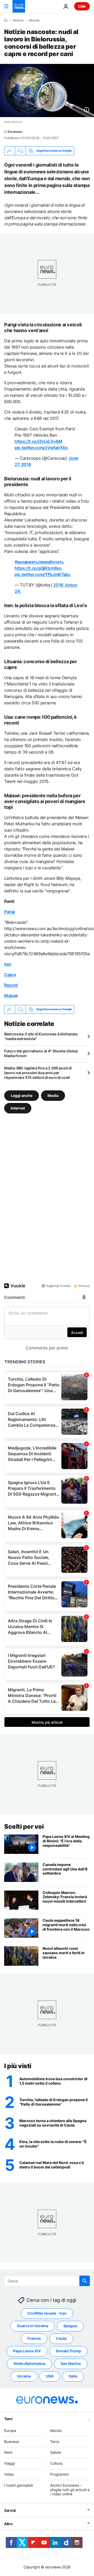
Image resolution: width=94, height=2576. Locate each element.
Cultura (56, 2464)
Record (11, 985)
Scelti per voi (24, 1827)
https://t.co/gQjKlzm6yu (38, 568)
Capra (10, 975)
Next (8, 2453)
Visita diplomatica (29, 2364)
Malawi (11, 996)
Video (9, 2474)
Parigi (10, 912)
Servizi (10, 2511)
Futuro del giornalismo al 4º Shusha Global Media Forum (41, 1053)
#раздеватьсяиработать (39, 562)
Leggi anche (22, 1095)
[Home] (6, 20)
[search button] (85, 2281)
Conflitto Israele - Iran (47, 2313)
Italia (73, 2376)
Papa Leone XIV (27, 2351)
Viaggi (10, 2464)
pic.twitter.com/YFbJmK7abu (43, 574)
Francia (34, 2339)
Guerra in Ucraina (33, 2326)
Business (12, 2442)
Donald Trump (69, 2351)
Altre (8, 2524)
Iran (8, 964)
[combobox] (47, 2281)
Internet (18, 1108)
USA (50, 2376)
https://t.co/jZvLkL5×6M (39, 441)
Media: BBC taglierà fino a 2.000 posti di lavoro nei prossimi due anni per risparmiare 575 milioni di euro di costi (38, 1073)
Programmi (59, 2474)
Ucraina (24, 2376)
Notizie (18, 20)
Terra (55, 2442)
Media (53, 1095)
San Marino (71, 2364)
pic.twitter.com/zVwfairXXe (41, 448)
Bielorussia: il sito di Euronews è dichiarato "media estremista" (41, 1036)
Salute (55, 2453)
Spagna (70, 2326)
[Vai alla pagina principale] (19, 6)
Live (82, 6)
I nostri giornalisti (19, 2485)
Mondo (34, 20)
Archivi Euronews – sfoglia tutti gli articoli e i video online (70, 2490)
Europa (10, 2431)
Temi (8, 2419)
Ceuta (61, 2339)
